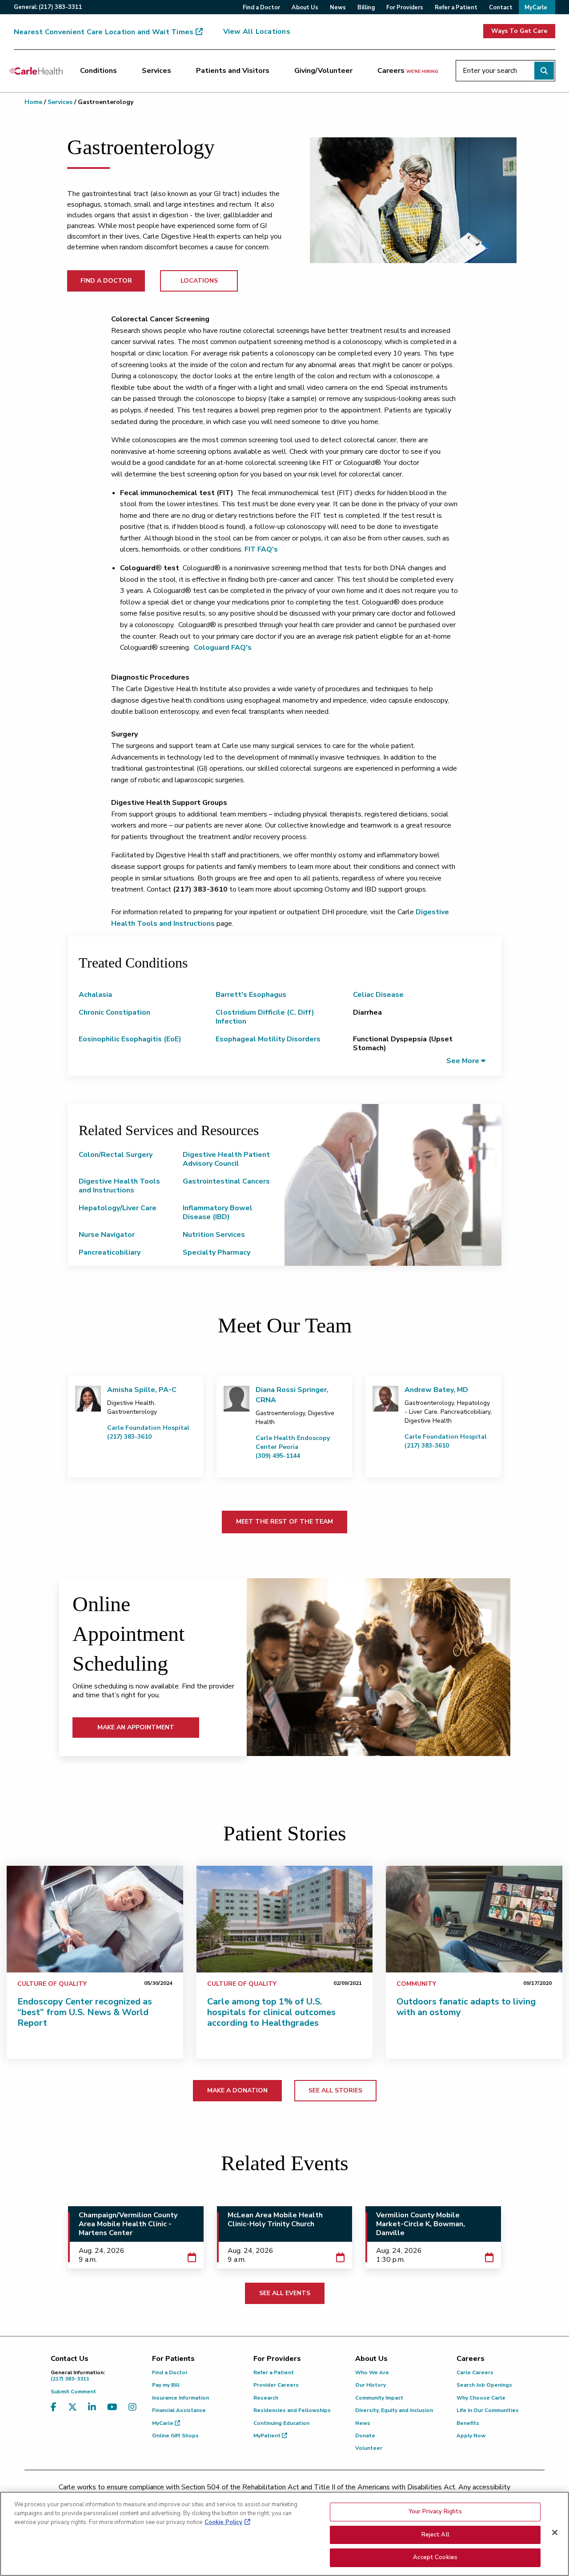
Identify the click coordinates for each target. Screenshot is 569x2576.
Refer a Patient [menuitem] (456, 8)
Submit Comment (73, 2392)
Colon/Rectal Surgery (116, 1155)
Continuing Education (281, 2423)
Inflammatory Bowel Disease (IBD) (218, 1212)
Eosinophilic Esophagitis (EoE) (130, 1039)
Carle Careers (475, 2372)
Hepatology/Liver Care (118, 1208)
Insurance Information (180, 2398)
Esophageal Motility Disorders (268, 1039)
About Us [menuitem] (305, 8)
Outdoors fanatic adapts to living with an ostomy (466, 2007)
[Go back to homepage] (36, 71)
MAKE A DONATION (237, 2090)
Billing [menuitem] (366, 8)
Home (33, 102)
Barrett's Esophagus (251, 995)
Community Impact (379, 2398)
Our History (371, 2385)
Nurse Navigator (107, 1235)
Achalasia (95, 995)
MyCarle (163, 2423)
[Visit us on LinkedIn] (92, 2413)
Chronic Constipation (114, 1012)
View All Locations (257, 32)
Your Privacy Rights (435, 2512)
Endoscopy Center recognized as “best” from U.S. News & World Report (85, 2012)
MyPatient (268, 2436)
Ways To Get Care (519, 31)
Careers (408, 71)
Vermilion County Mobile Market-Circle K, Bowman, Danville (421, 2224)
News (363, 2423)
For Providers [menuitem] (405, 8)
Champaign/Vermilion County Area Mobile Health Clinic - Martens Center (128, 2224)
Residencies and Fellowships (292, 2410)
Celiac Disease (378, 995)
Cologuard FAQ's (223, 648)
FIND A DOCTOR (106, 281)
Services (156, 71)
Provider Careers (276, 2385)
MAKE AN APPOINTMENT (136, 1727)
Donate (365, 2436)
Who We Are (372, 2372)
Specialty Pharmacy (216, 1252)
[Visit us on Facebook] (54, 2413)
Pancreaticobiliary (110, 1252)
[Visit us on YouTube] (112, 2413)
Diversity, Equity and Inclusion (394, 2410)
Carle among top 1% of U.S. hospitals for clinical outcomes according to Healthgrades (271, 2012)
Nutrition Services (214, 1235)
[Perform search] (544, 71)
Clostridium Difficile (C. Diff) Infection (265, 1017)
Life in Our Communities (488, 2410)
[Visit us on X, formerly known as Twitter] (72, 2413)
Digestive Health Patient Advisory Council (226, 1159)
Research (266, 2398)
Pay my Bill (166, 2385)
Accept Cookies (435, 2557)
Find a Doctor (170, 2372)
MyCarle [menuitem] (536, 8)
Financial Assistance (179, 2410)
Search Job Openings (484, 2385)
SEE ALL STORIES (335, 2090)
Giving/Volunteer (323, 71)
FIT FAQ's (261, 549)
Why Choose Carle (481, 2398)
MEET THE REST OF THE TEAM (284, 1522)
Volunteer (369, 2448)
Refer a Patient (274, 2372)
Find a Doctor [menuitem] (261, 8)
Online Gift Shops (175, 2436)
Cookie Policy (223, 2522)
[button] (466, 1061)
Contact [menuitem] (501, 8)
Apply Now (471, 2436)
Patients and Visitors (233, 71)
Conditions (98, 71)
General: (48, 7)
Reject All (435, 2535)
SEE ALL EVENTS (285, 2293)
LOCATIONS (199, 281)
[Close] (555, 2532)
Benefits (468, 2423)
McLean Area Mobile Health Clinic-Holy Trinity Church (275, 2220)
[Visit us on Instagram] (132, 2413)
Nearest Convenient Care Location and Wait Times (104, 32)
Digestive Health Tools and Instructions (119, 1186)
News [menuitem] (338, 8)
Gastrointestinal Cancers (226, 1181)
